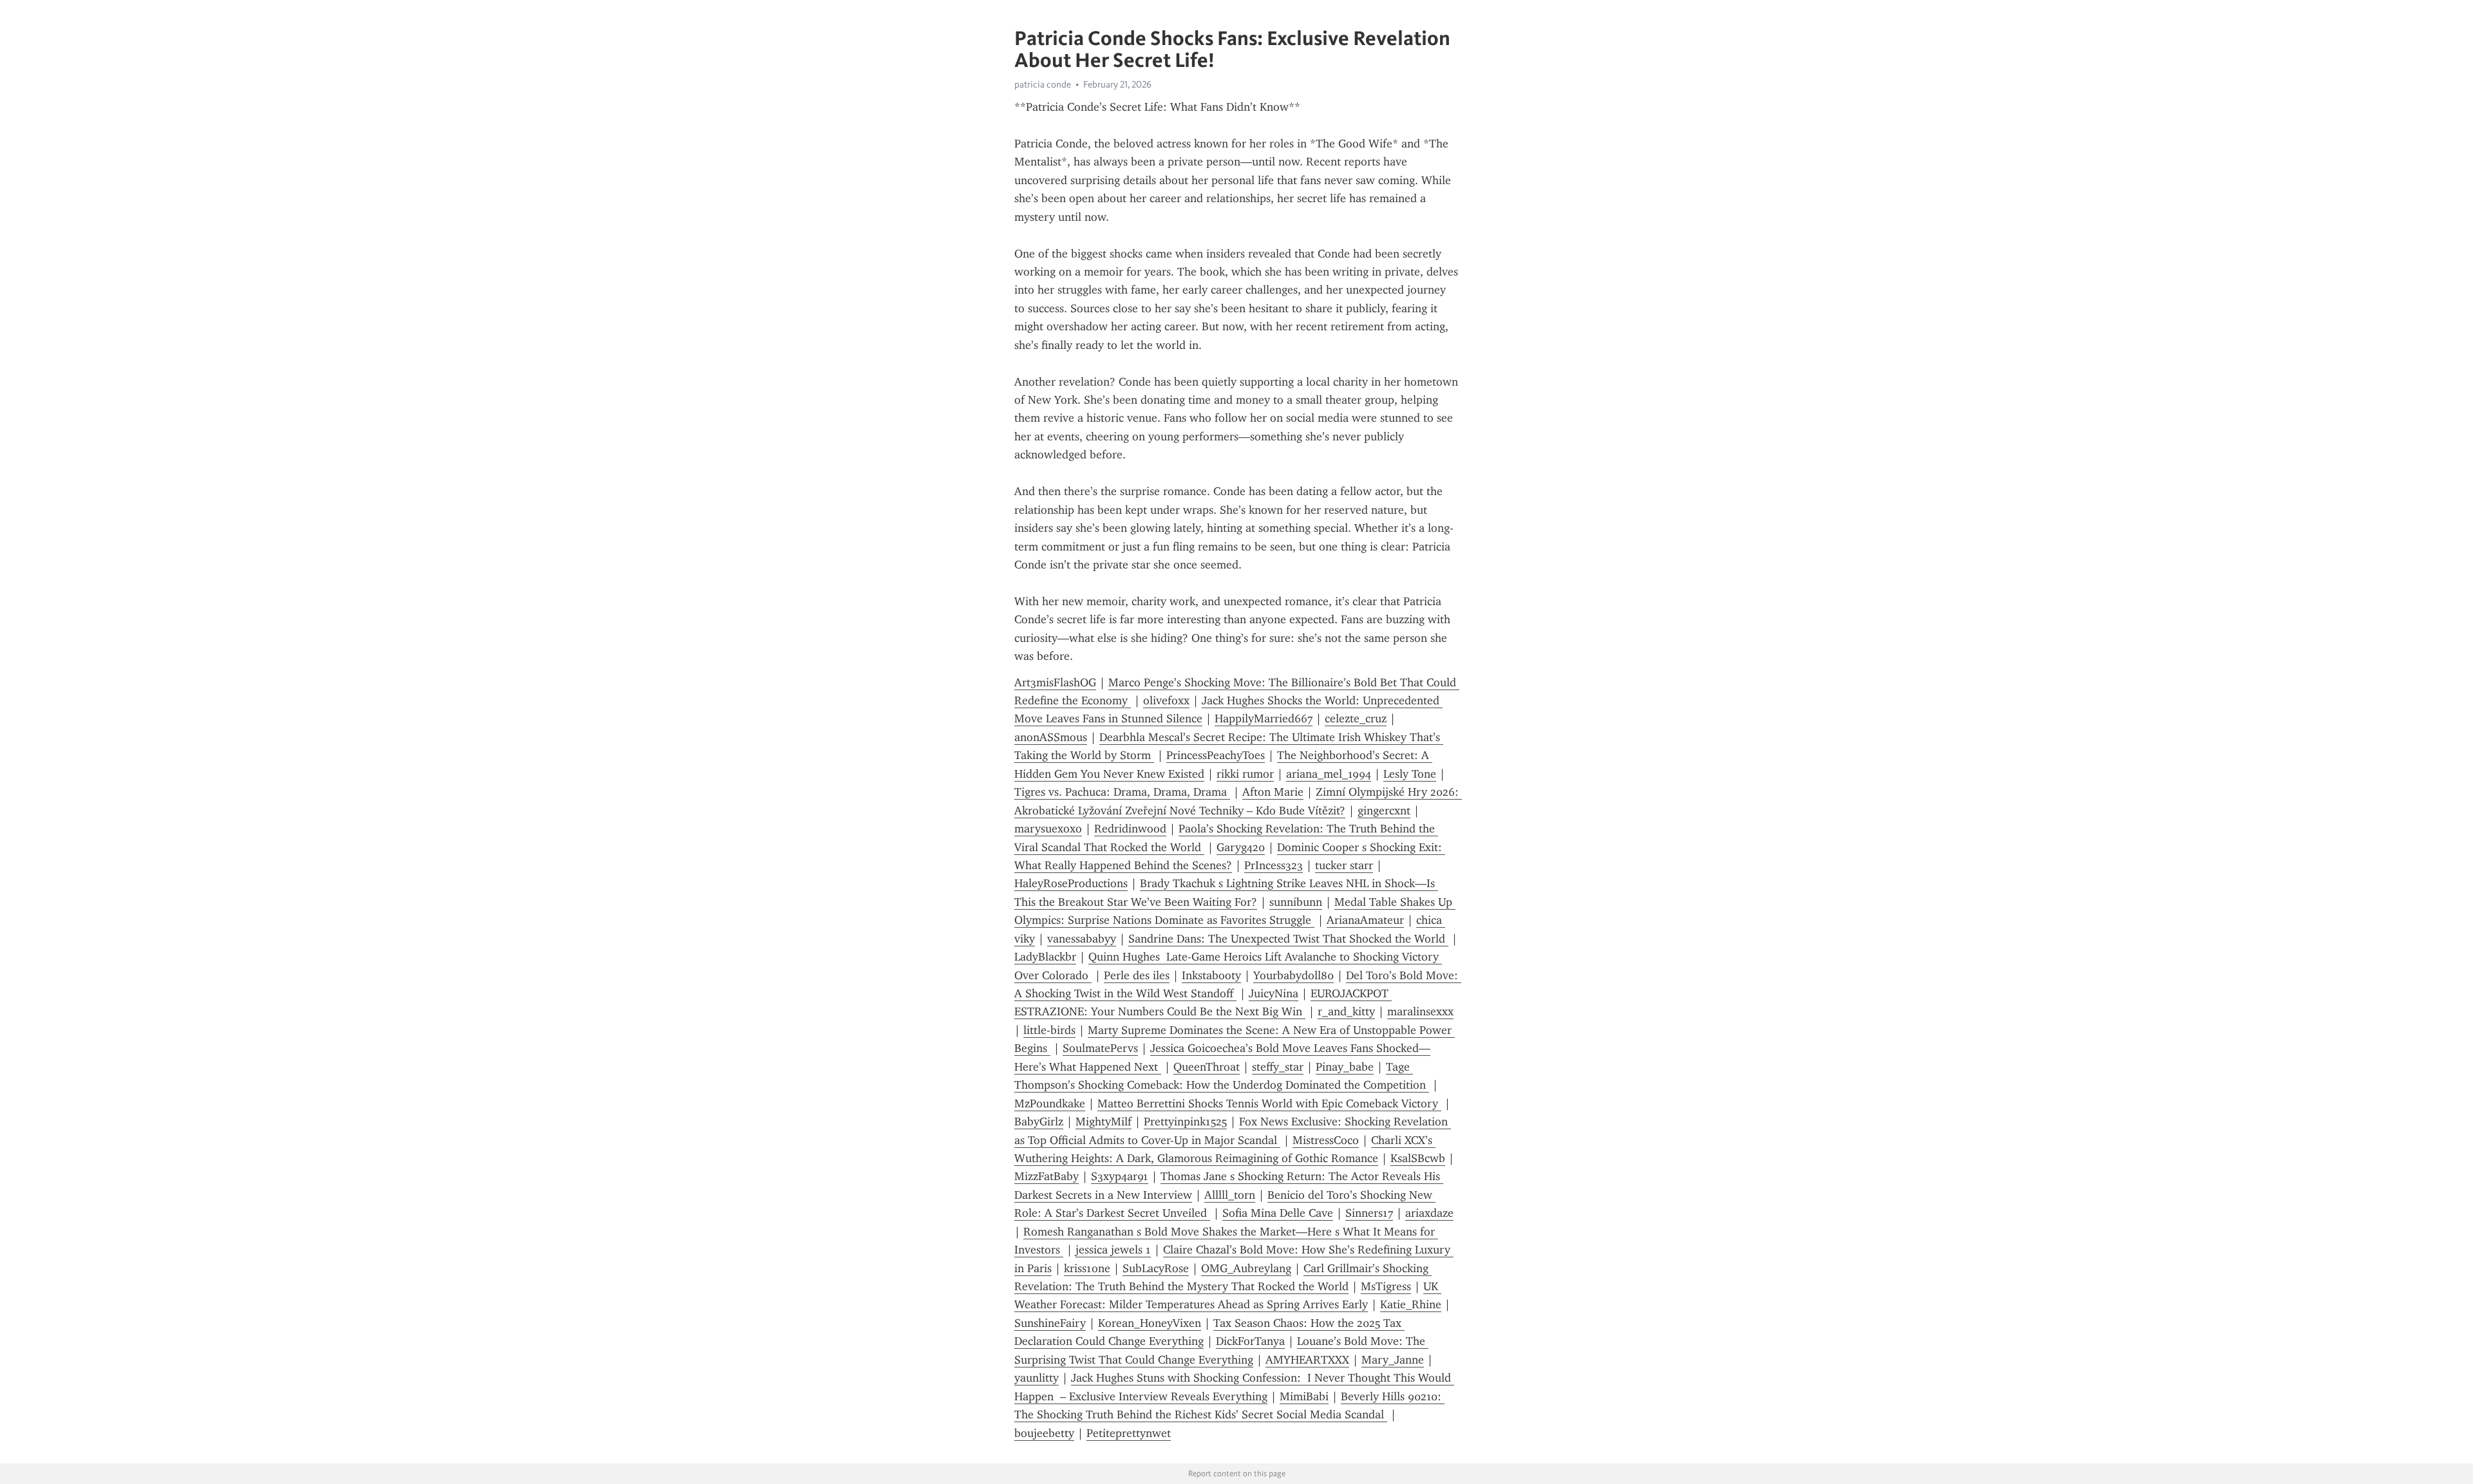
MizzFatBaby (1047, 1176)
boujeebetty (1044, 1433)
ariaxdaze (1429, 1213)
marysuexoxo (1048, 829)
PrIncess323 (1274, 865)
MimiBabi (1304, 1396)
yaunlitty (1037, 1378)
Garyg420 (1241, 847)
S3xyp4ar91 (1120, 1176)
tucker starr (1344, 865)
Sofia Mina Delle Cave (1278, 1213)
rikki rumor (1245, 774)
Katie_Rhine (1411, 1304)
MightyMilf (1104, 1122)
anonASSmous (1051, 737)
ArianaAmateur (1365, 920)
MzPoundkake (1050, 1104)
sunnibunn (1296, 902)
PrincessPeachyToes (1216, 755)
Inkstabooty (1211, 975)
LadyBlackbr (1045, 957)
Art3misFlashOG (1055, 682)
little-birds (1049, 1030)
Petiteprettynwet (1129, 1433)
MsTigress (1386, 1286)
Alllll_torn (1230, 1195)
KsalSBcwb (1418, 1158)
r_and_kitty (1346, 1011)
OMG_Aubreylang (1246, 1268)
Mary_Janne (1393, 1360)
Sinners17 (1369, 1213)
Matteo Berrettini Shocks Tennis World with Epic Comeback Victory (1269, 1104)
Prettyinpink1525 (1185, 1122)
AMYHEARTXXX (1307, 1360)
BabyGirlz (1039, 1122)
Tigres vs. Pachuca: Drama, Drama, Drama (1122, 792)
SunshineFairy (1050, 1323)
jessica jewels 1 (1113, 1250)
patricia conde (1043, 84)
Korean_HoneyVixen (1150, 1323)
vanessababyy (1082, 939)
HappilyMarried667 (1264, 719)
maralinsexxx (1420, 1011)
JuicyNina (1274, 993)
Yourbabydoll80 (1293, 975)
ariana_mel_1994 (1329, 774)
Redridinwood (1130, 829)
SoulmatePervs (1100, 1048)
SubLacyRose (1156, 1268)
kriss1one (1087, 1268)
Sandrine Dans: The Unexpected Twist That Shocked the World (1288, 939)
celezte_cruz (1356, 719)
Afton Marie (1273, 792)
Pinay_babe (1345, 1067)
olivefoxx (1166, 700)
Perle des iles (1137, 975)
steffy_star (1278, 1067)
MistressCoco (1326, 1140)
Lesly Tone (1410, 774)
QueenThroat (1207, 1067)
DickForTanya (1250, 1341)
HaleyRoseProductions (1071, 883)
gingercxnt (1384, 811)
